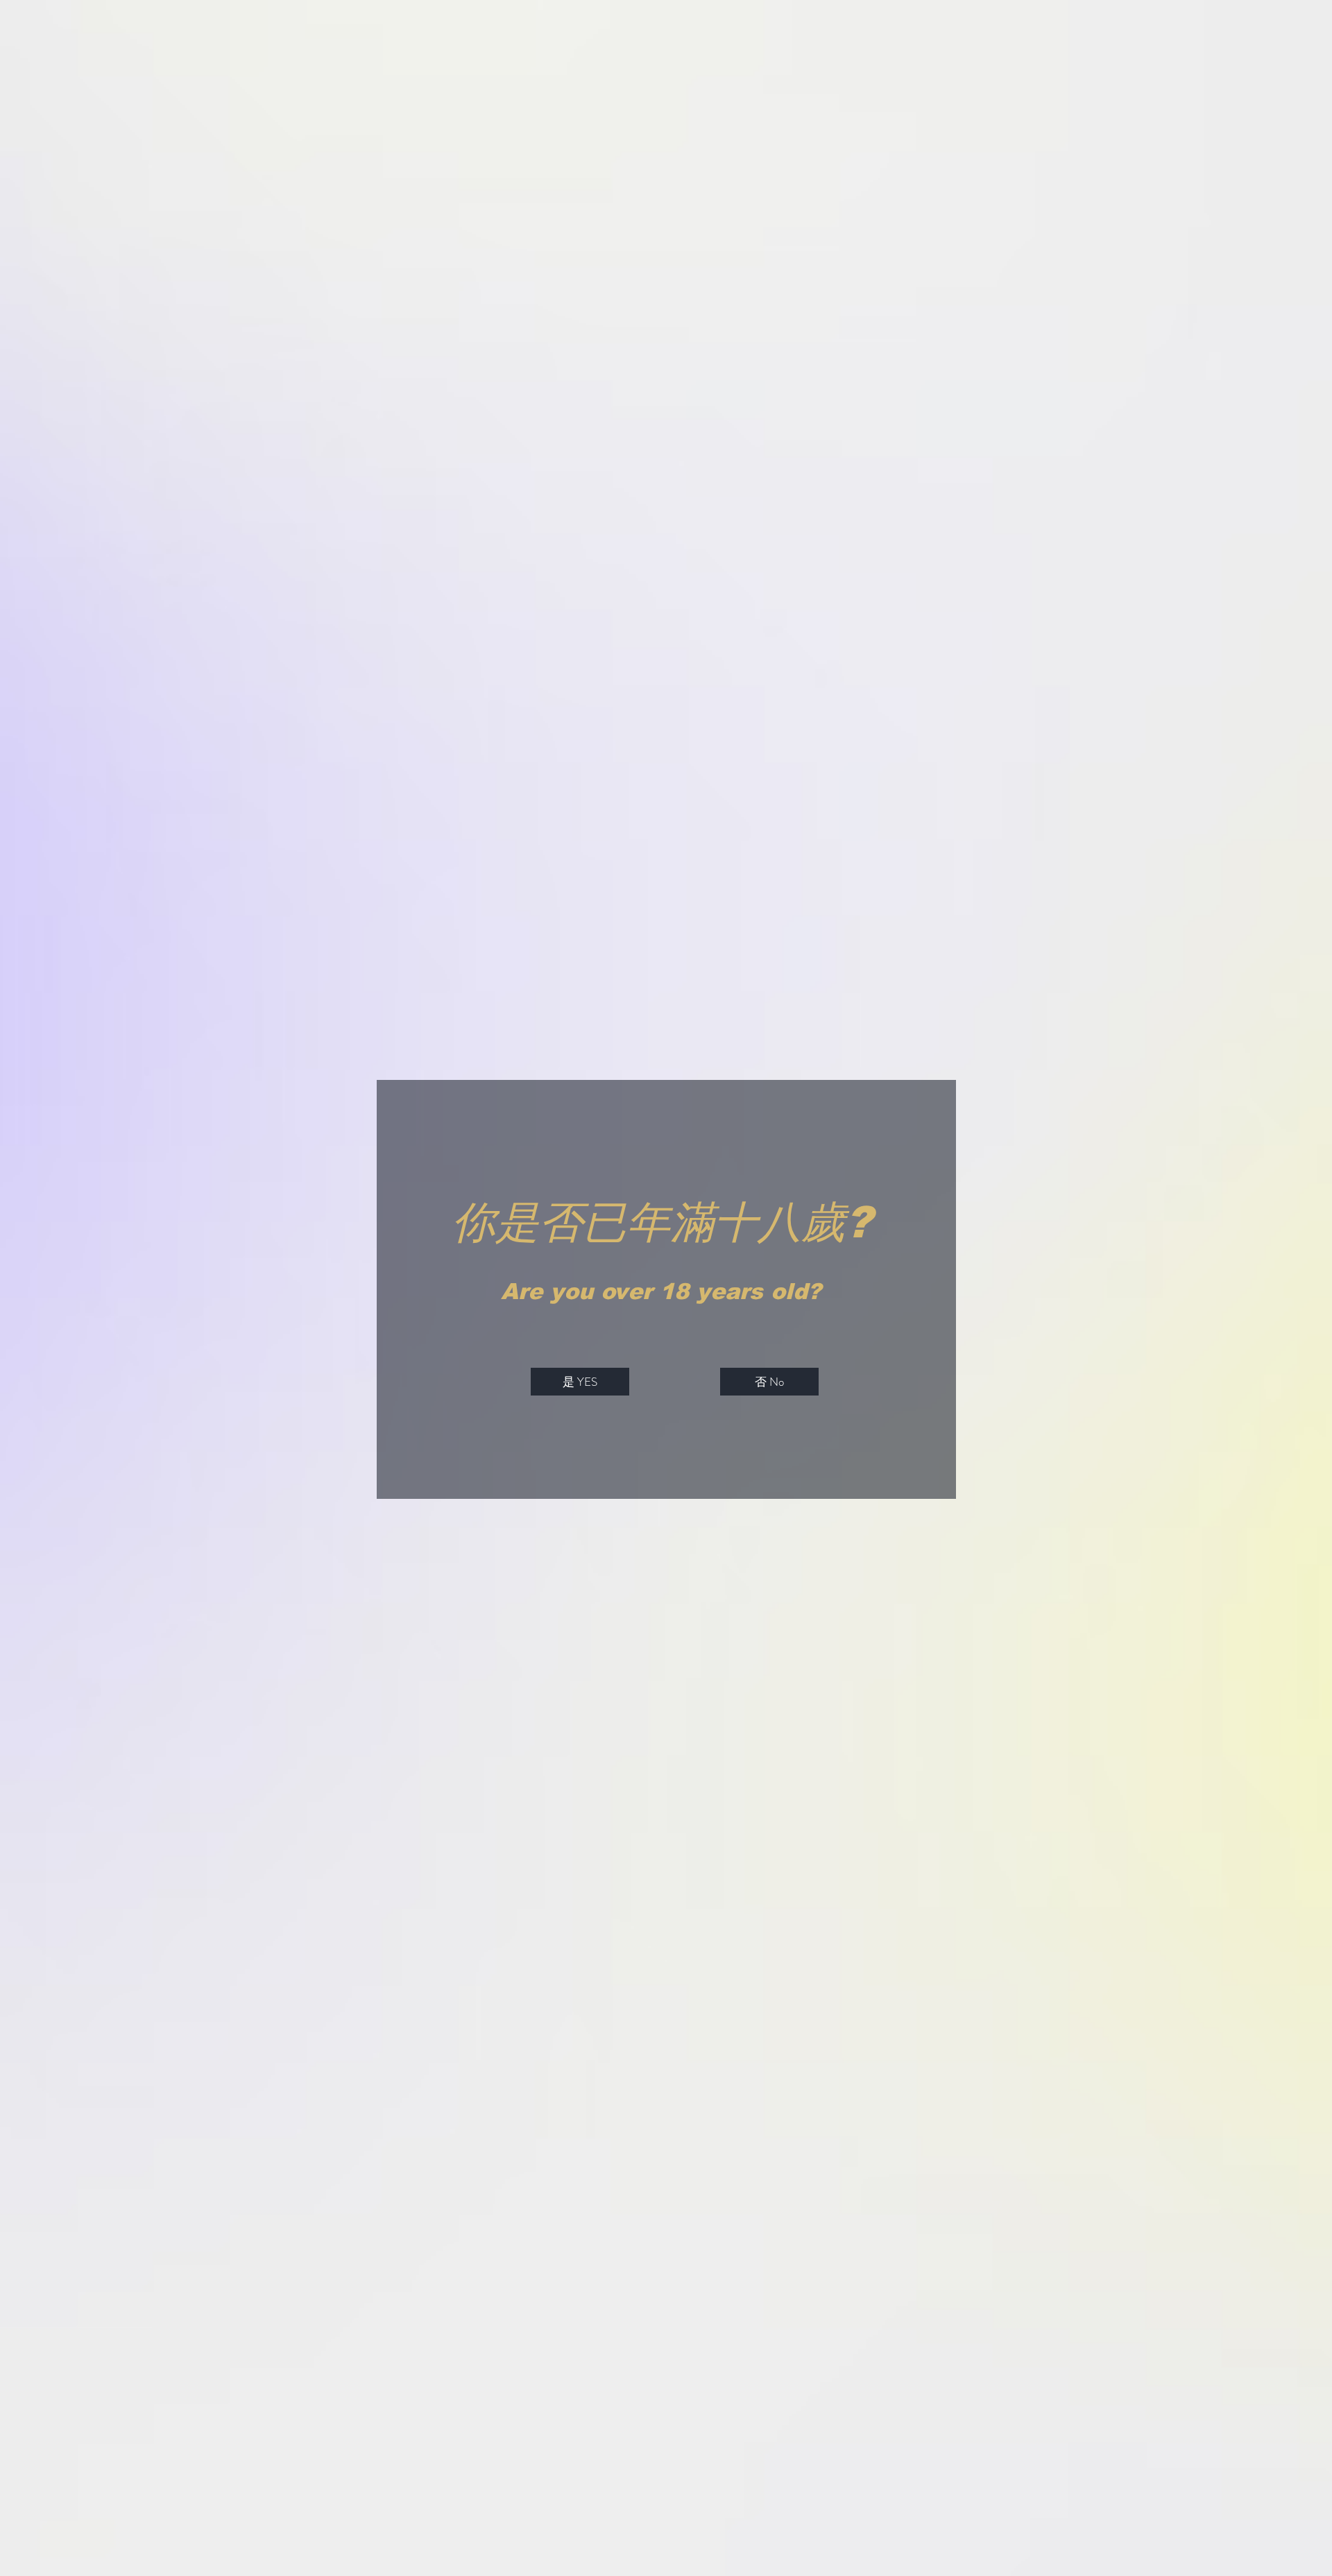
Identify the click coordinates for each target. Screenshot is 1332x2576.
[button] (580, 1382)
